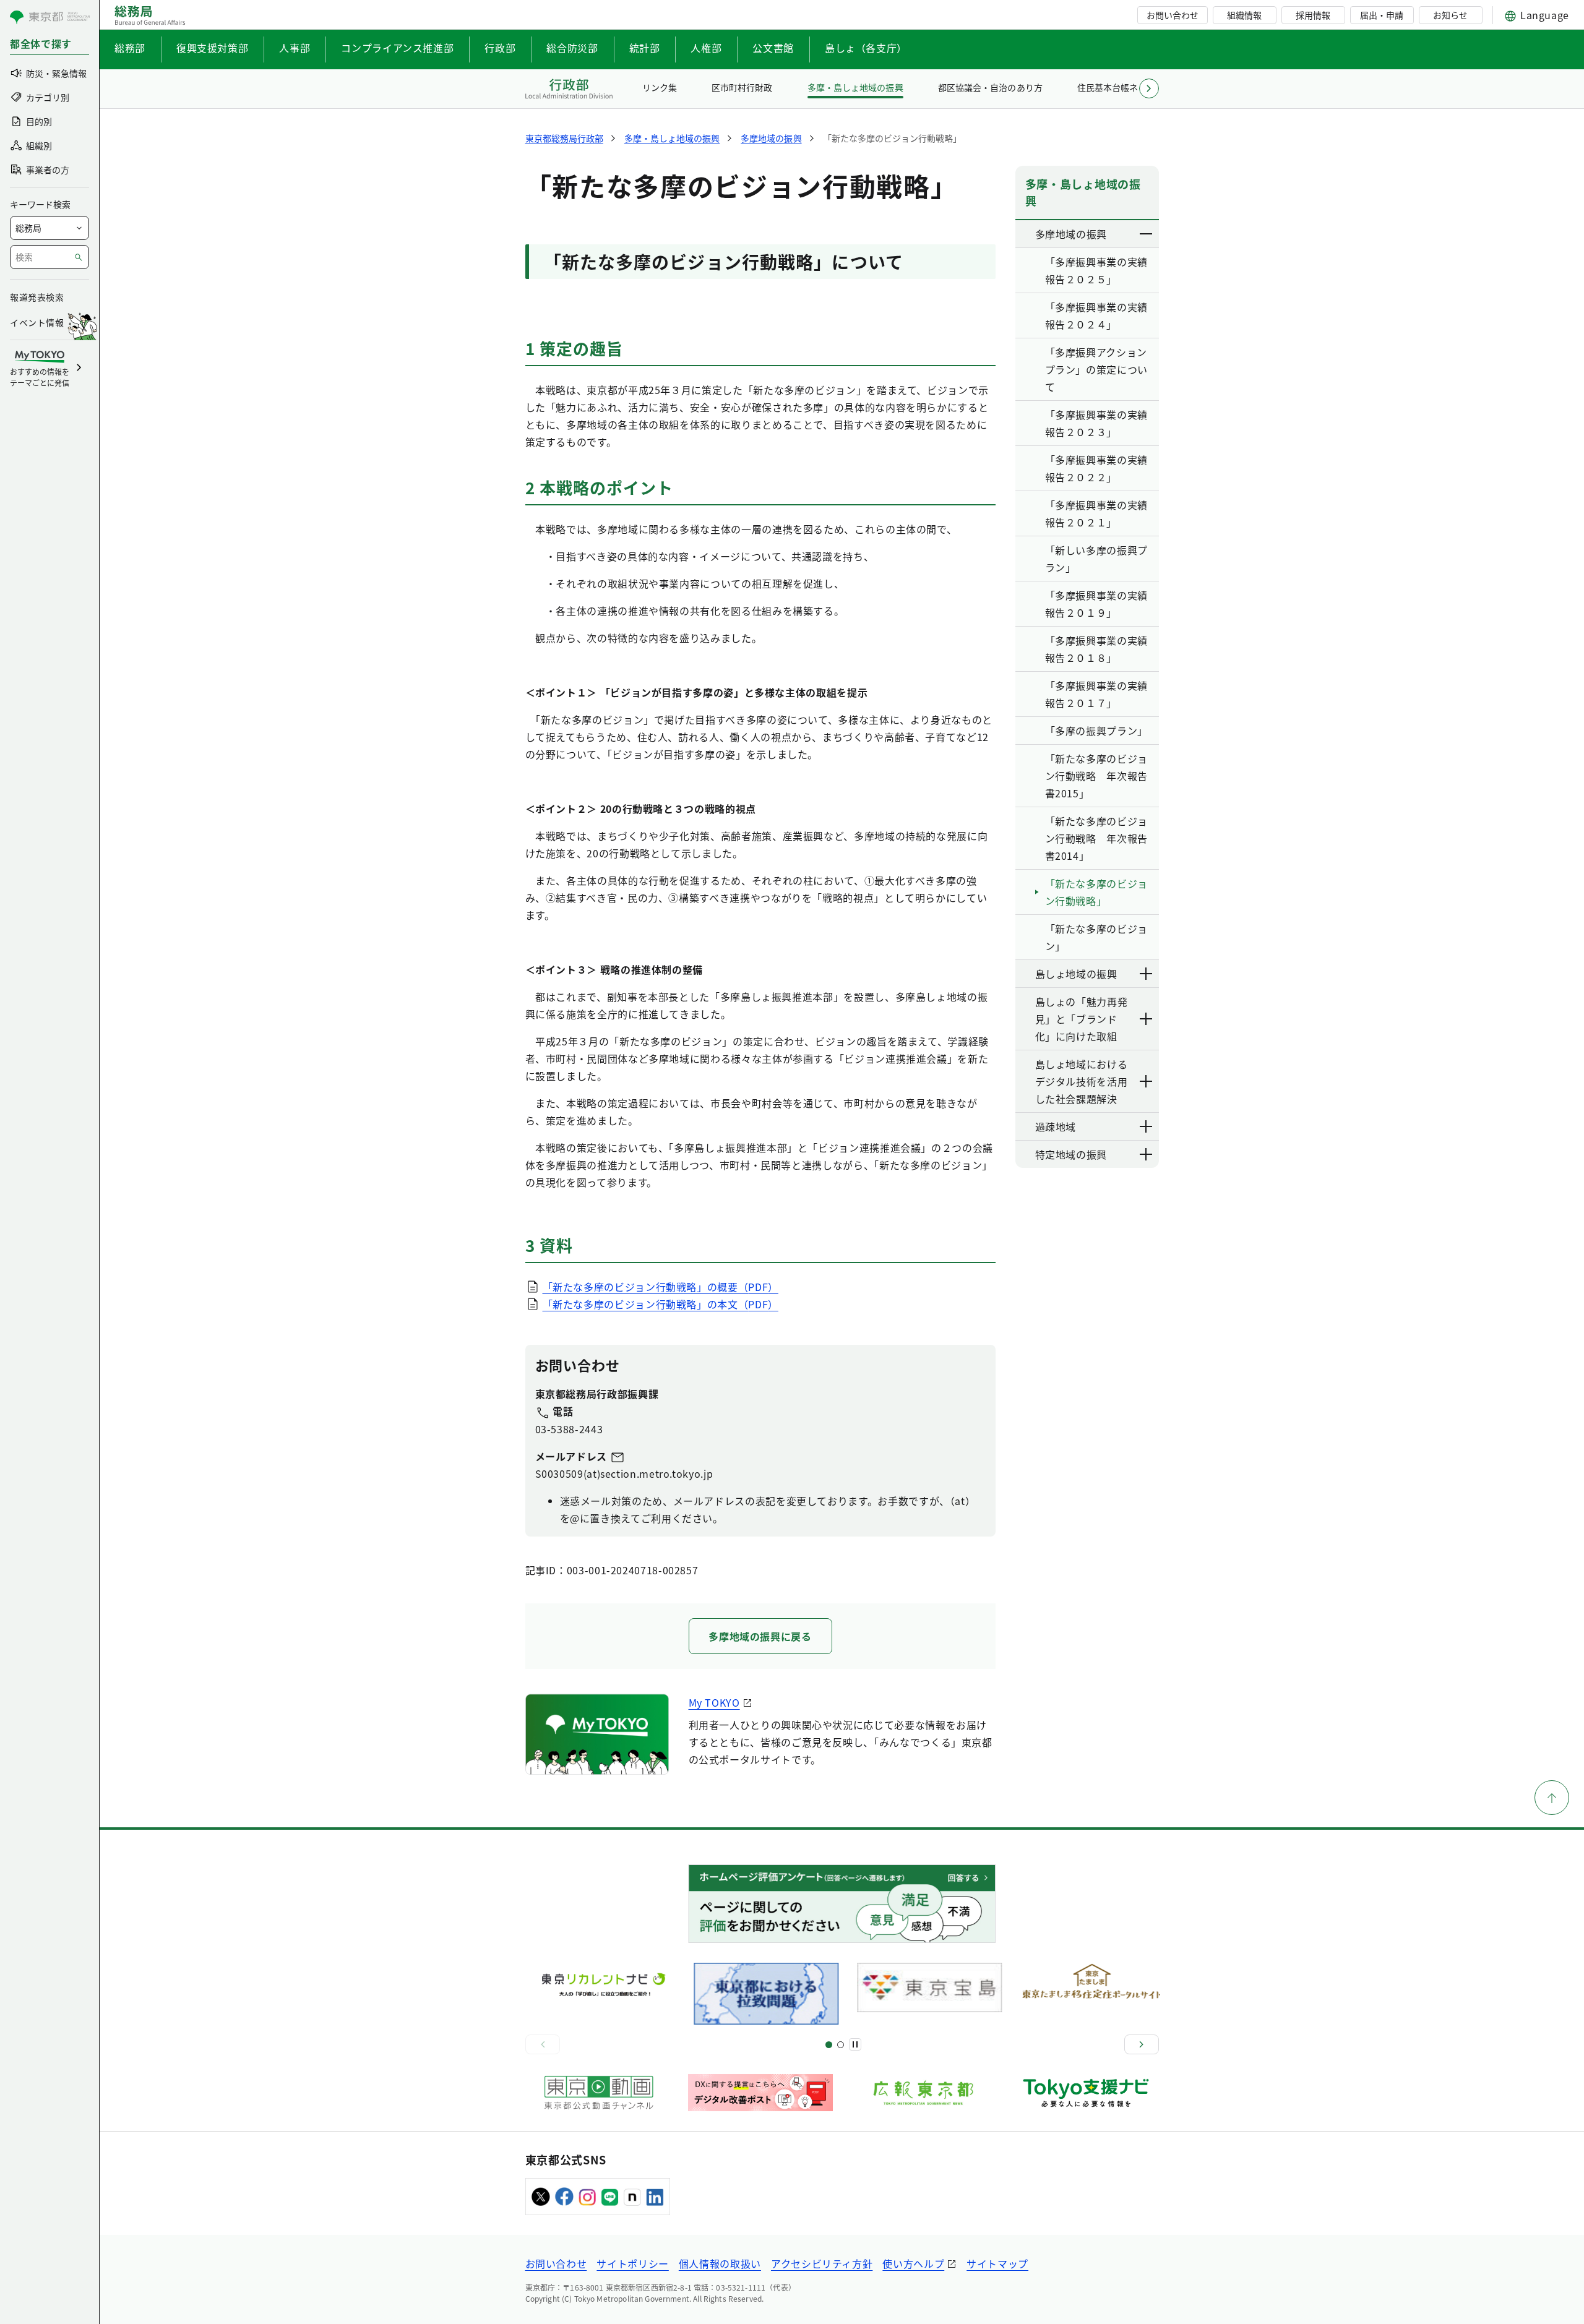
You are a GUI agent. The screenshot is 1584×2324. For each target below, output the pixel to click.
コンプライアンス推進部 (397, 48)
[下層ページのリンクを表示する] (1147, 234)
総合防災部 (572, 48)
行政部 (500, 48)
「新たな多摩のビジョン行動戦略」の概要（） (661, 1287)
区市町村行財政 (742, 87)
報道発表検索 (37, 297)
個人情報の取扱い (720, 2263)
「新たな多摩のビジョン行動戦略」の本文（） (661, 1304)
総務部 (130, 48)
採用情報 (1313, 15)
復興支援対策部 (212, 48)
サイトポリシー (632, 2263)
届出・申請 (1382, 15)
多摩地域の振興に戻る (760, 1636)
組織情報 (1244, 15)
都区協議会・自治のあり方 (990, 87)
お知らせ (1450, 15)
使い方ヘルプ (913, 2263)
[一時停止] (855, 2044)
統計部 (645, 48)
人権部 (706, 48)
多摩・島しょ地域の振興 (855, 87)
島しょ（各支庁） (866, 48)
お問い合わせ (1173, 15)
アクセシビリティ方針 (822, 2263)
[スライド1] (829, 2045)
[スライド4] (841, 2045)
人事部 (295, 48)
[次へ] (1142, 2044)
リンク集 (660, 87)
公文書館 (773, 48)
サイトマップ (997, 2263)
